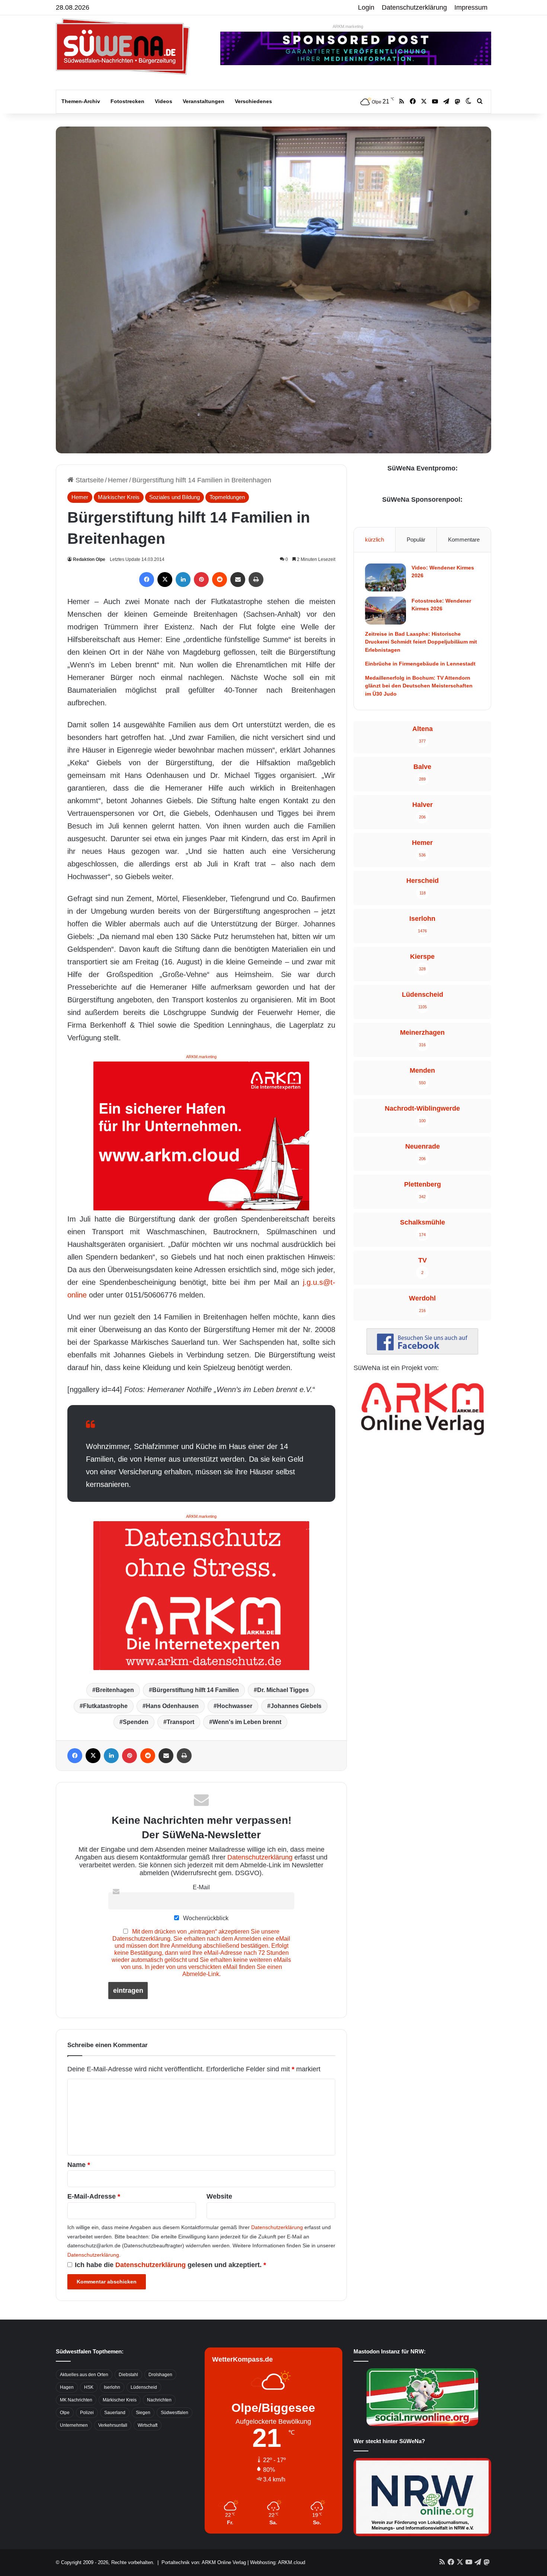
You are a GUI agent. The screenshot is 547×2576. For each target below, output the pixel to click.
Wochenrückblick (205, 1918)
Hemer (118, 480)
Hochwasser (235, 1706)
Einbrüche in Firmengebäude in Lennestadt (420, 664)
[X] (165, 580)
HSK (89, 2387)
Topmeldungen (227, 497)
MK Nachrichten (76, 2400)
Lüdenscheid (144, 2387)
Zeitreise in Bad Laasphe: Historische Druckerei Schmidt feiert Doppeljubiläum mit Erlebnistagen (421, 642)
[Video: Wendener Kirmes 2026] (386, 577)
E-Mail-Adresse (94, 2196)
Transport (180, 1722)
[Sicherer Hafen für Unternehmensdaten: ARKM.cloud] (201, 1135)
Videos (164, 101)
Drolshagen (160, 2375)
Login (366, 7)
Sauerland (115, 2413)
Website (219, 2196)
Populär (416, 540)
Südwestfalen (175, 2413)
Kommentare (464, 540)
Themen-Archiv (81, 101)
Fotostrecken (127, 101)
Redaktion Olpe (89, 559)
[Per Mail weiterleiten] (238, 580)
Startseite (89, 480)
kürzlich (375, 540)
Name (79, 2165)
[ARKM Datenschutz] (201, 1595)
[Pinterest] (201, 580)
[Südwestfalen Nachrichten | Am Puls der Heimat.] (123, 47)
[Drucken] (256, 580)
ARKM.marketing (348, 26)
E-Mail (201, 1887)
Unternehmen (74, 2425)
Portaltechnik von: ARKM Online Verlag (204, 2562)
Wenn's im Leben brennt (247, 1722)
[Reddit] (220, 580)
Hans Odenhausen (172, 1706)
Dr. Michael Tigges (283, 1690)
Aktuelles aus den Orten (84, 2375)
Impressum (471, 7)
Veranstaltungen (204, 101)
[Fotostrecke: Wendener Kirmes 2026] (386, 611)
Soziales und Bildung (175, 497)
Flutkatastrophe (105, 1706)
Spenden (136, 1722)
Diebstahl (128, 2375)
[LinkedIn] (183, 580)
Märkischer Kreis (119, 497)
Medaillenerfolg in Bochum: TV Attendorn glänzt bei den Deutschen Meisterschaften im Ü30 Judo (419, 686)
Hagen (67, 2387)
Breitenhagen (115, 1690)
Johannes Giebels (296, 1706)
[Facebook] (147, 580)
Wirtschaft (148, 2425)
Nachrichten (159, 2400)
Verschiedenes (253, 101)
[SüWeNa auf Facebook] (422, 1352)
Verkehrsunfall (113, 2425)
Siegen (143, 2413)
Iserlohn (112, 2387)
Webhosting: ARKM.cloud (278, 2562)
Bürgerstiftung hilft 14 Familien (196, 1690)
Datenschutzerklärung (414, 7)
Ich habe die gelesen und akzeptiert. (170, 2265)
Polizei (87, 2413)
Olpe (65, 2413)
